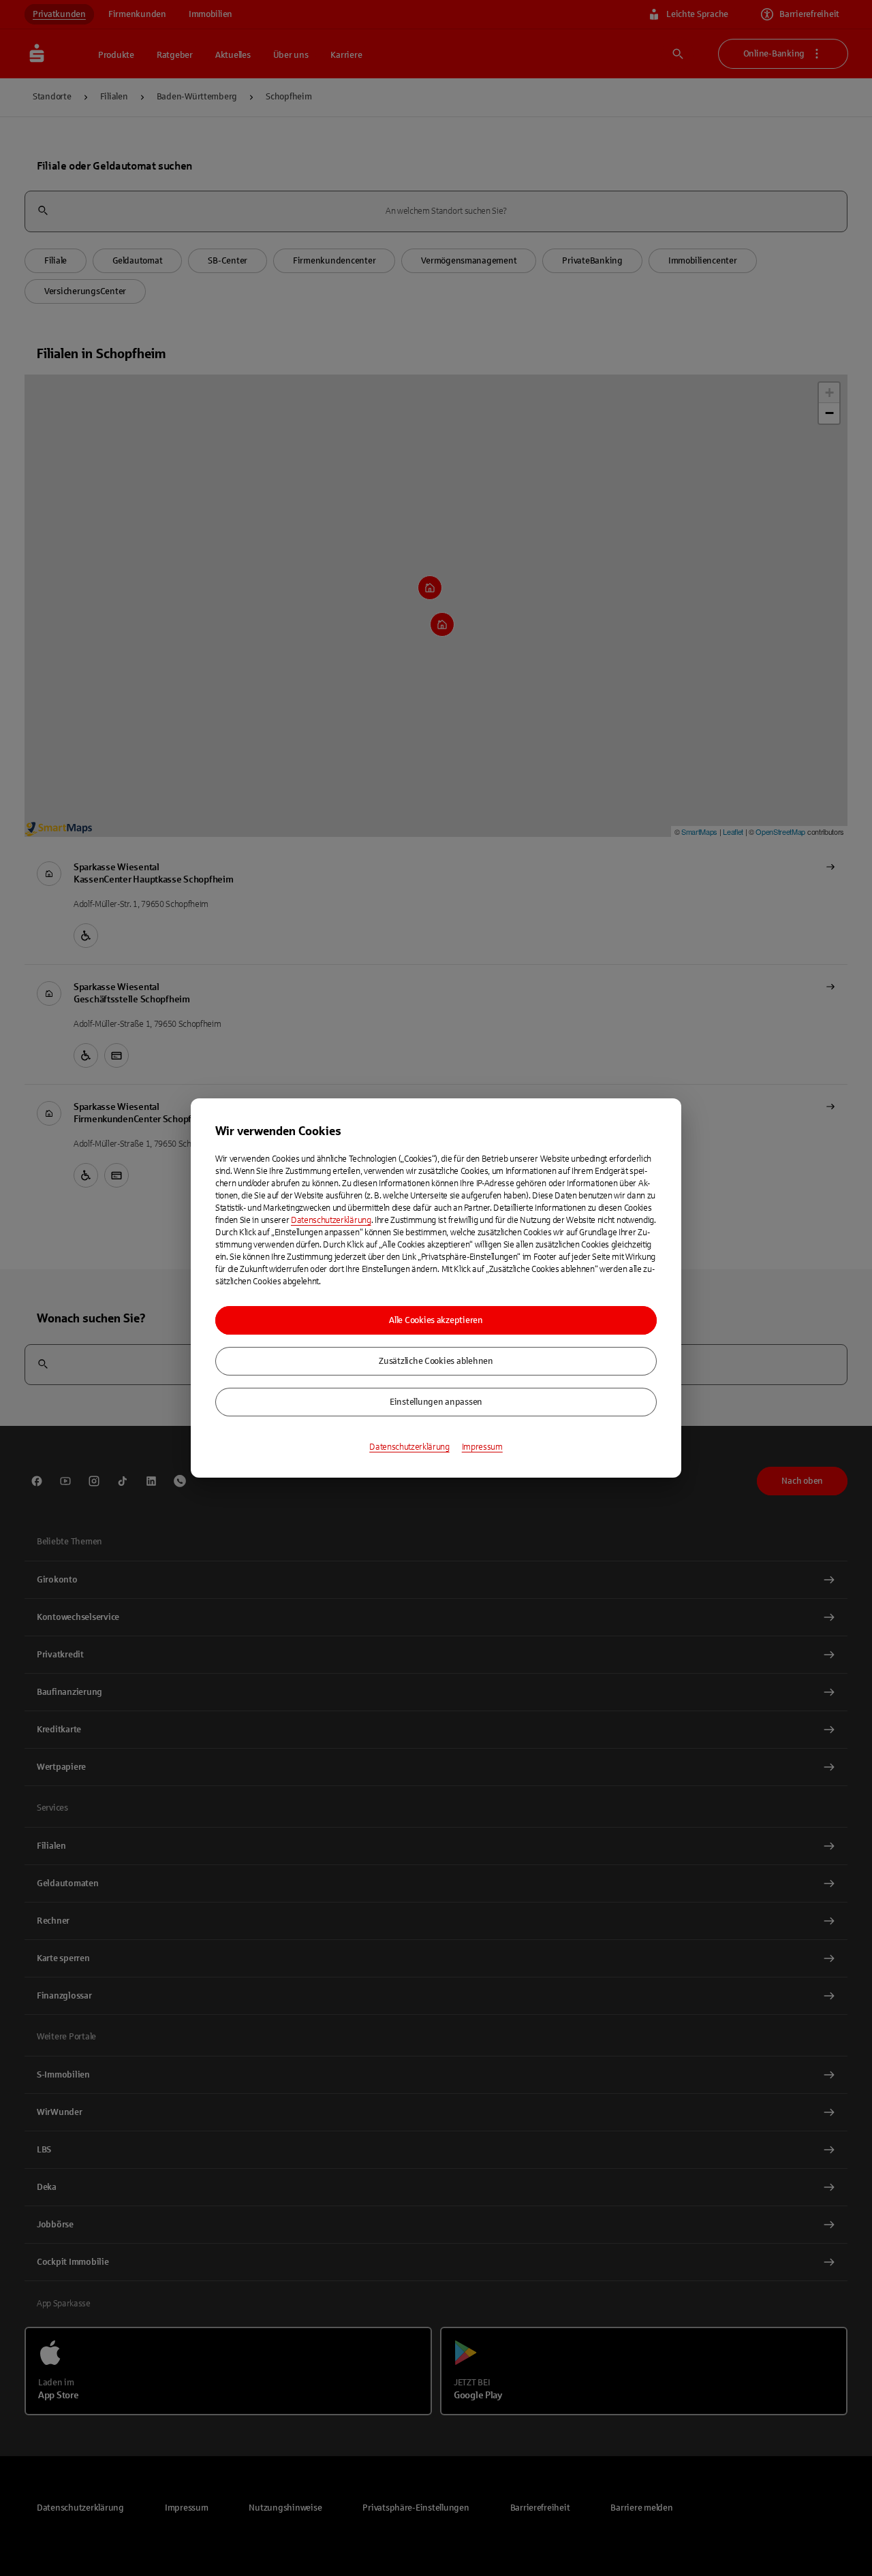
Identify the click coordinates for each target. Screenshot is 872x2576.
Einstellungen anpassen (436, 1402)
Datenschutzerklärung (331, 1220)
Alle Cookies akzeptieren (436, 1320)
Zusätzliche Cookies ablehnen (436, 1361)
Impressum (482, 1447)
